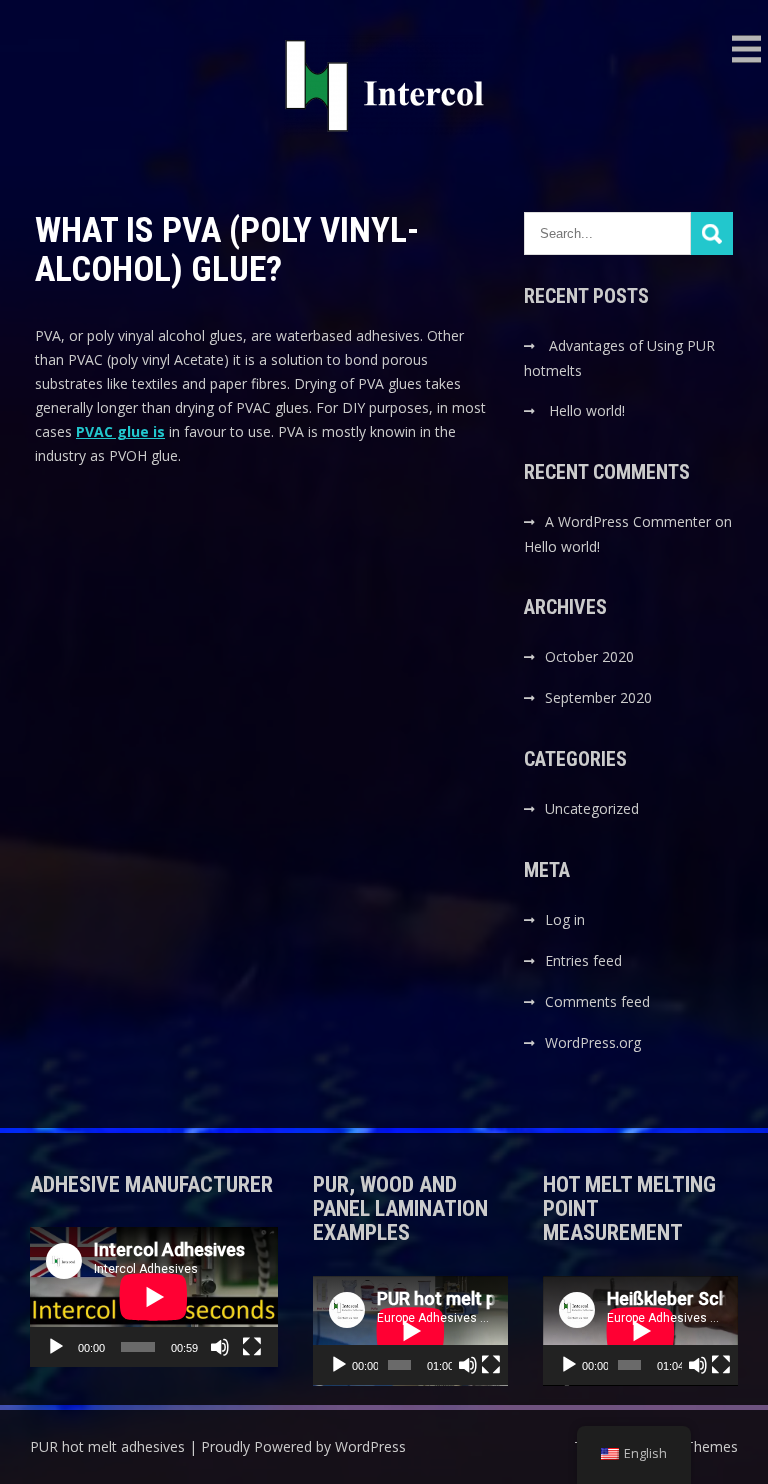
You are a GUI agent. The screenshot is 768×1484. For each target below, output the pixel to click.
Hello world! (587, 410)
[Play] (56, 1347)
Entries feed (583, 960)
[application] (154, 1296)
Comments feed (597, 1001)
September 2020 (598, 697)
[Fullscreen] (252, 1347)
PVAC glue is (120, 431)
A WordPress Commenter (628, 521)
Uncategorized (592, 808)
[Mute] (220, 1347)
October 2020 (589, 656)
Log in (565, 919)
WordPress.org (593, 1042)
